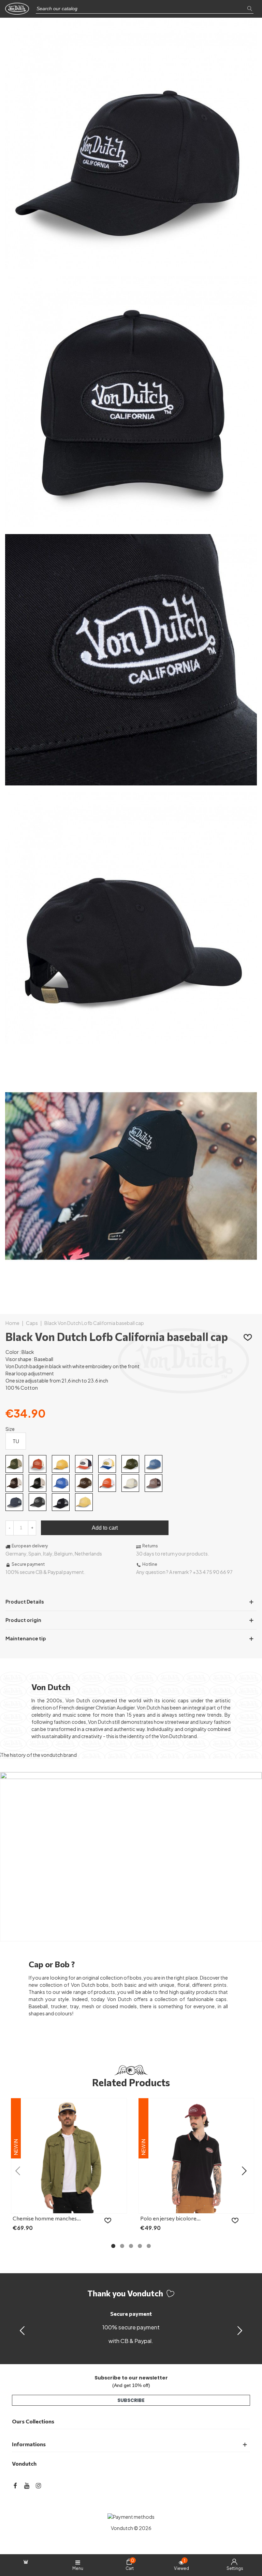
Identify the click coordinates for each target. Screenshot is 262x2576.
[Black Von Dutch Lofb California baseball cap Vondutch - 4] (131, 1040)
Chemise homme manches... (47, 2218)
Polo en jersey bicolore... (170, 2218)
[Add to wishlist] (248, 1337)
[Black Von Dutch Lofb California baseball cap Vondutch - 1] (131, 265)
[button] (240, 2330)
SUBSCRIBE (131, 2400)
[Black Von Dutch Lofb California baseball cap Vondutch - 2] (131, 524)
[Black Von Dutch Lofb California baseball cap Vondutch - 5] (131, 1298)
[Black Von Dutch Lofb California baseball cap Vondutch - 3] (131, 782)
